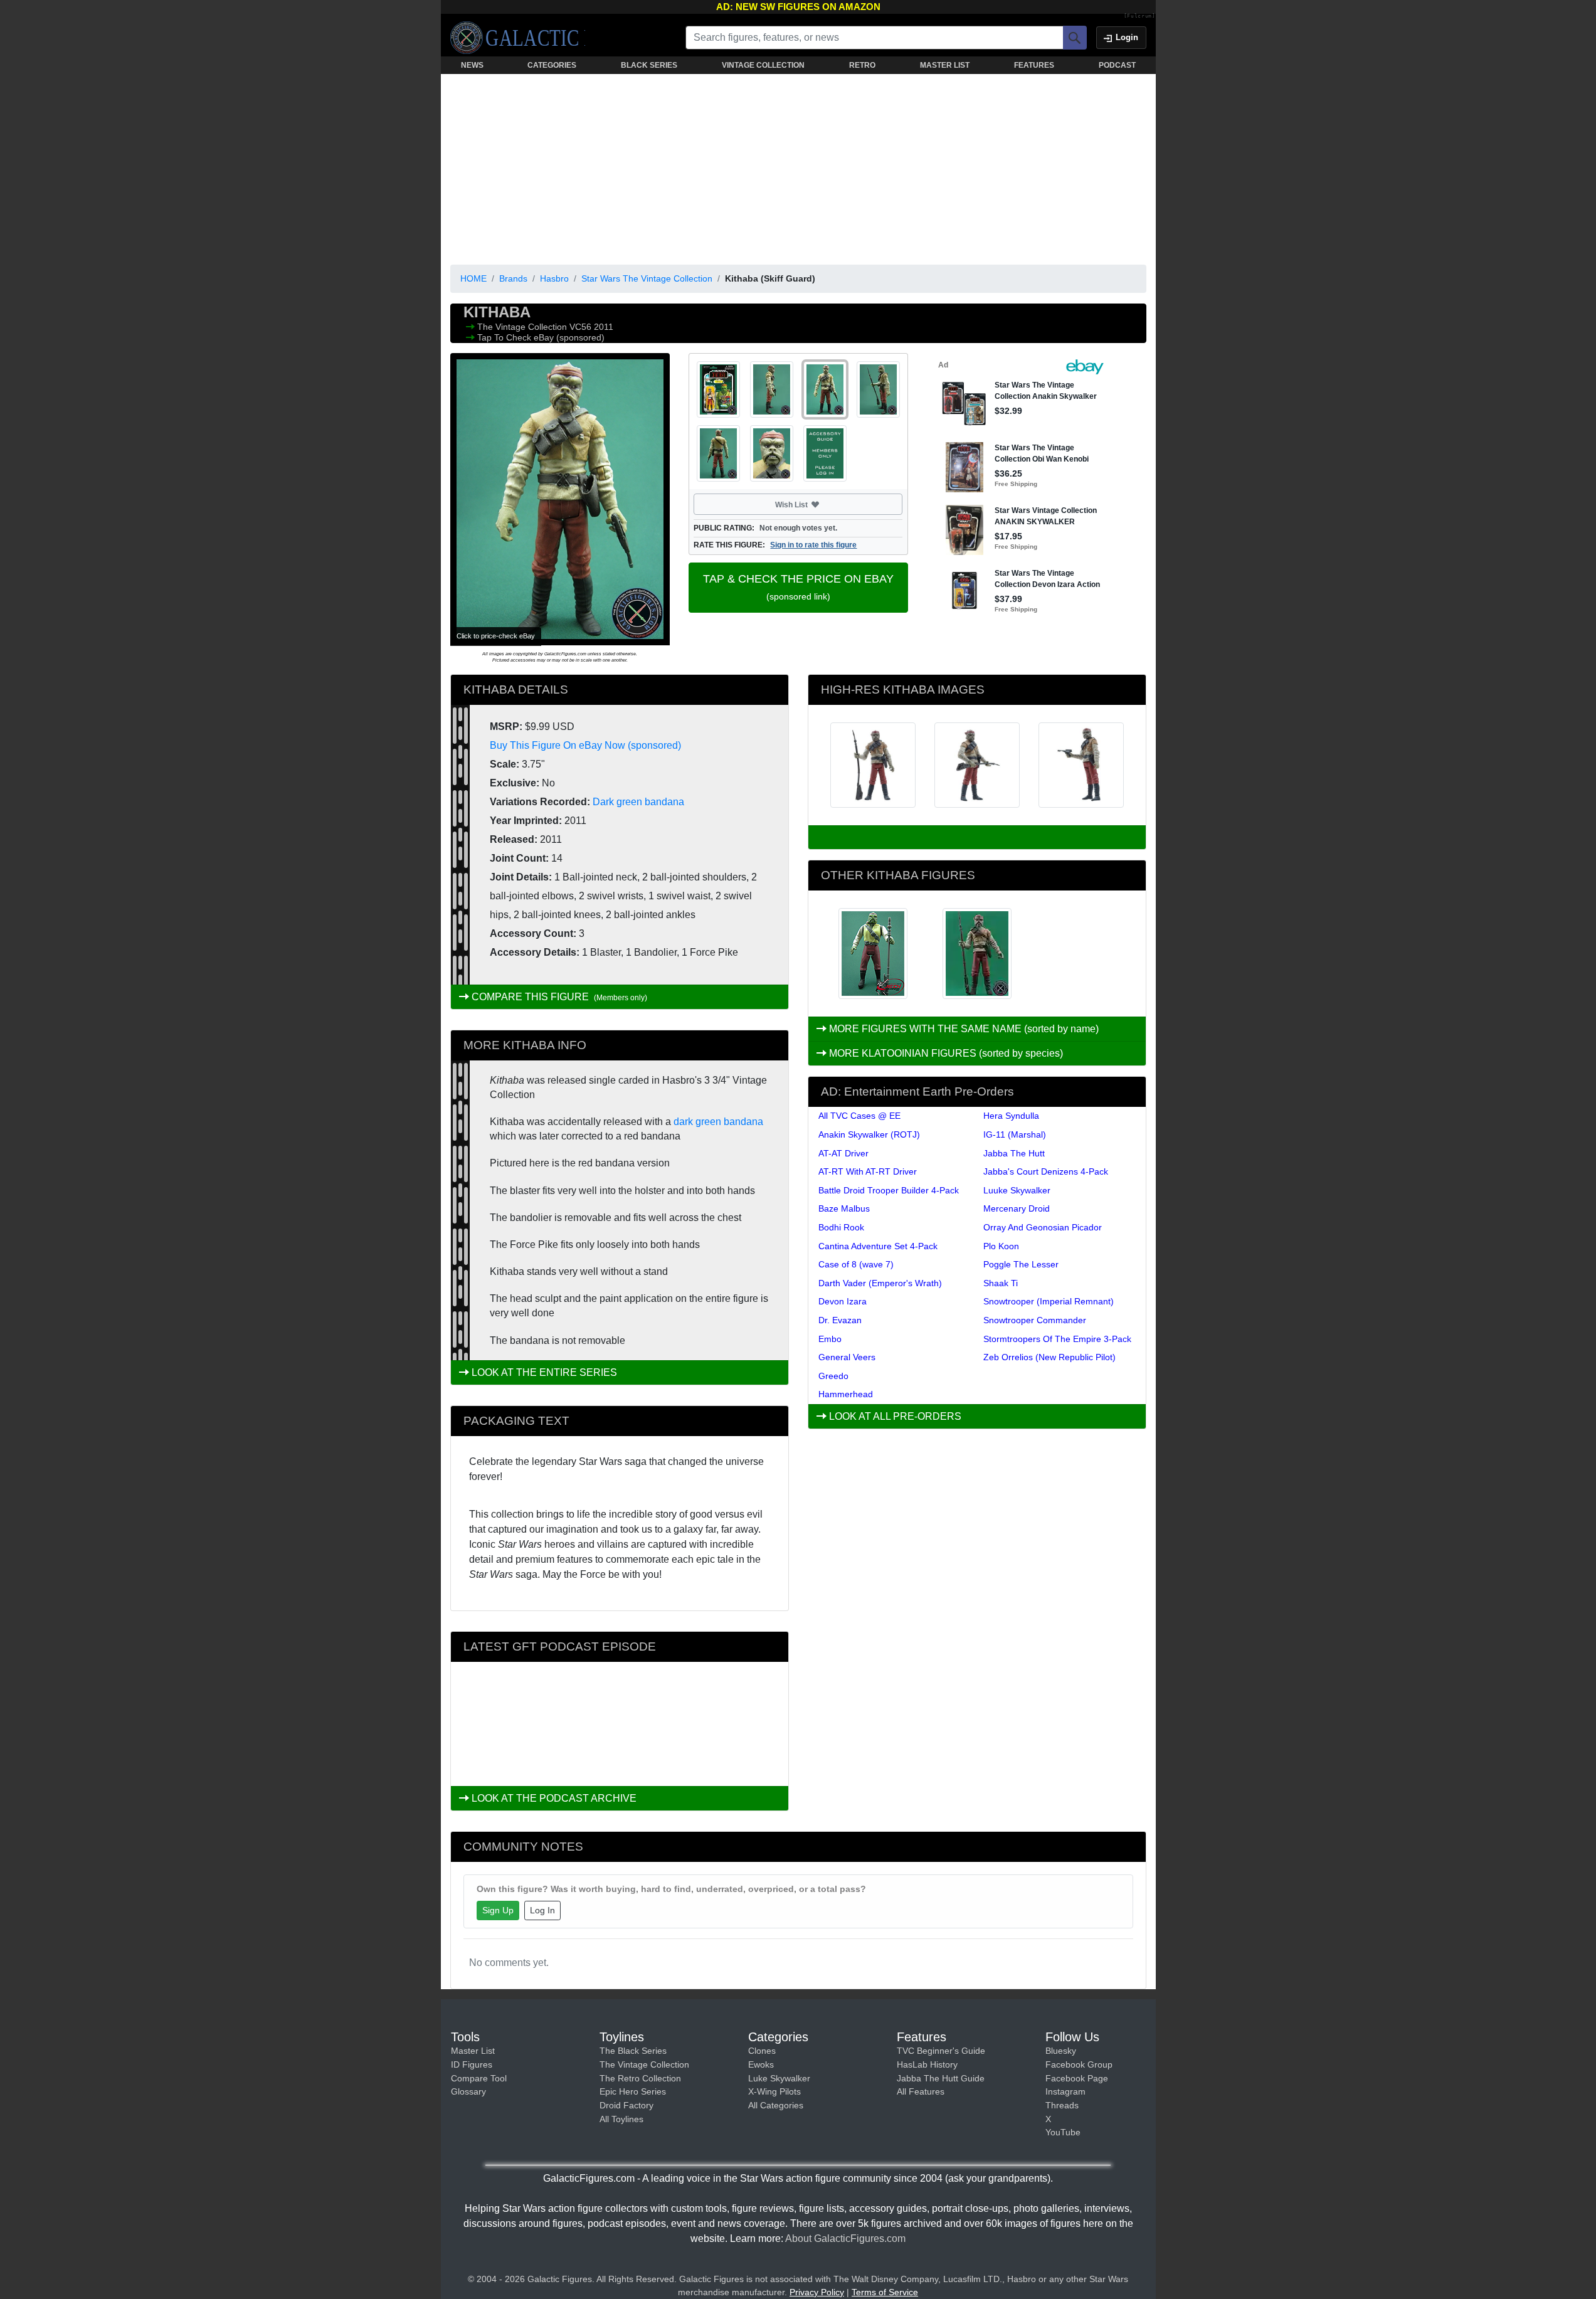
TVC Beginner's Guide (941, 2051)
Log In (542, 1910)
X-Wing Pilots (774, 2091)
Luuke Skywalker (1017, 1190)
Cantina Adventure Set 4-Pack (878, 1246)
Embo (830, 1339)
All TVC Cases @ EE (859, 1116)
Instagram (1065, 2091)
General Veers (847, 1357)
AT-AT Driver (843, 1153)
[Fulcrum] (1140, 16)
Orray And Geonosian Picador (1043, 1227)
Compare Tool (479, 2078)
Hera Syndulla (1011, 1116)
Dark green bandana (638, 802)
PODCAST (1117, 65)
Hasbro (554, 278)
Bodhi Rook (841, 1227)
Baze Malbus (844, 1208)
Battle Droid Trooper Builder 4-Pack (889, 1190)
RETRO (862, 65)
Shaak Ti (1001, 1283)
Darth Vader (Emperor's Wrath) (880, 1283)
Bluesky (1061, 2051)
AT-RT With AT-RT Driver (868, 1171)
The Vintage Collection (523, 327)
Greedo (833, 1376)
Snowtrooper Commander (1035, 1320)
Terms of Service (885, 2292)
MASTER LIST (945, 65)
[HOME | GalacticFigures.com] (518, 38)
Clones (762, 2051)
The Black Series (633, 2051)
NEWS (472, 65)
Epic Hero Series (633, 2091)
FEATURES (1034, 65)
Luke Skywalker (779, 2078)
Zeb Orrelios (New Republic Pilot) (1049, 1357)
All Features (921, 2091)
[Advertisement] (798, 167)
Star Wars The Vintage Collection (647, 278)
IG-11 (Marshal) (1015, 1134)
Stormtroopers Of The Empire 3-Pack (1057, 1339)
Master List (473, 2051)
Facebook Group (1079, 2064)
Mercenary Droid (1017, 1208)
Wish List (815, 504)
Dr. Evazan (840, 1320)
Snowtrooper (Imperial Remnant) (1049, 1301)
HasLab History (927, 2064)
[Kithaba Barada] (873, 954)
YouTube (1063, 2132)
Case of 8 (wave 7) (856, 1264)
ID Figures (472, 2064)
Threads (1062, 2105)
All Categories (776, 2105)
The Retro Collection (640, 2078)
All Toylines (621, 2119)
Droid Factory (626, 2105)
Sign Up (498, 1910)
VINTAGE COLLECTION (763, 65)
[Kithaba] (977, 954)
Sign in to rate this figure (813, 545)
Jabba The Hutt (1014, 1153)
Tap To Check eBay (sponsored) (541, 337)
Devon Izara (843, 1301)
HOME (473, 278)
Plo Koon (1001, 1246)
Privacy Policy (817, 2292)
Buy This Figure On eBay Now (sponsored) (585, 745)
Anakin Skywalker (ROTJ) (869, 1134)
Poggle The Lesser (1021, 1264)
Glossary (468, 2091)
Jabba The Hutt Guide (941, 2078)
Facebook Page (1077, 2078)
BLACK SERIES (649, 65)
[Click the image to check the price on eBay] (560, 499)
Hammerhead (846, 1394)
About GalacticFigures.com (845, 2238)
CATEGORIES (552, 65)
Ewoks (761, 2064)
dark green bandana (718, 1122)
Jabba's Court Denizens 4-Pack (1046, 1171)
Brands (513, 278)
